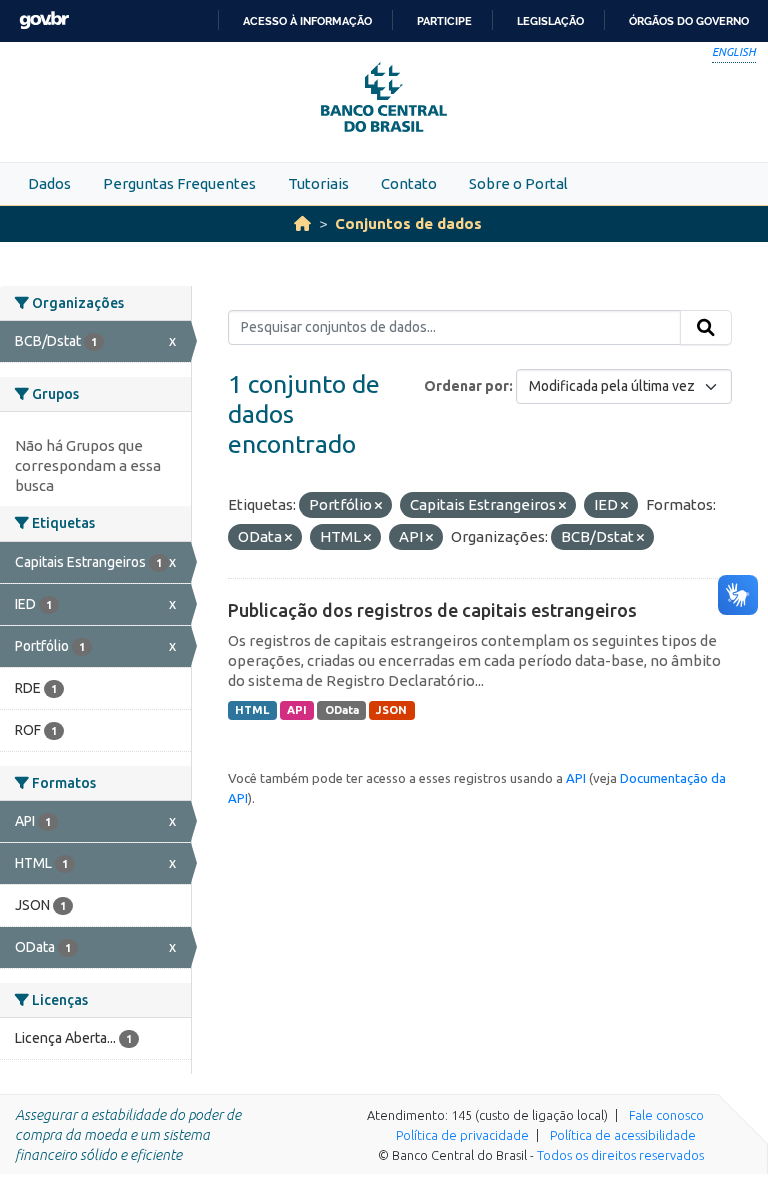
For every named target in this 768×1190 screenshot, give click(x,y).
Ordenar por (466, 386)
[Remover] (378, 506)
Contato (409, 183)
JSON (391, 710)
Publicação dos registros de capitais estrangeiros (432, 610)
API (297, 710)
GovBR (44, 20)
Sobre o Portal (518, 183)
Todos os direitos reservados (620, 1155)
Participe (444, 21)
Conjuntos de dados (408, 223)
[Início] (302, 223)
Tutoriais (318, 183)
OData (342, 710)
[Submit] (706, 328)
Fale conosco (666, 1115)
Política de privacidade (462, 1135)
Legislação (550, 21)
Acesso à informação (307, 21)
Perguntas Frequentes (179, 183)
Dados (49, 183)
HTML (252, 710)
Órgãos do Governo (689, 21)
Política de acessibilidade (623, 1135)
